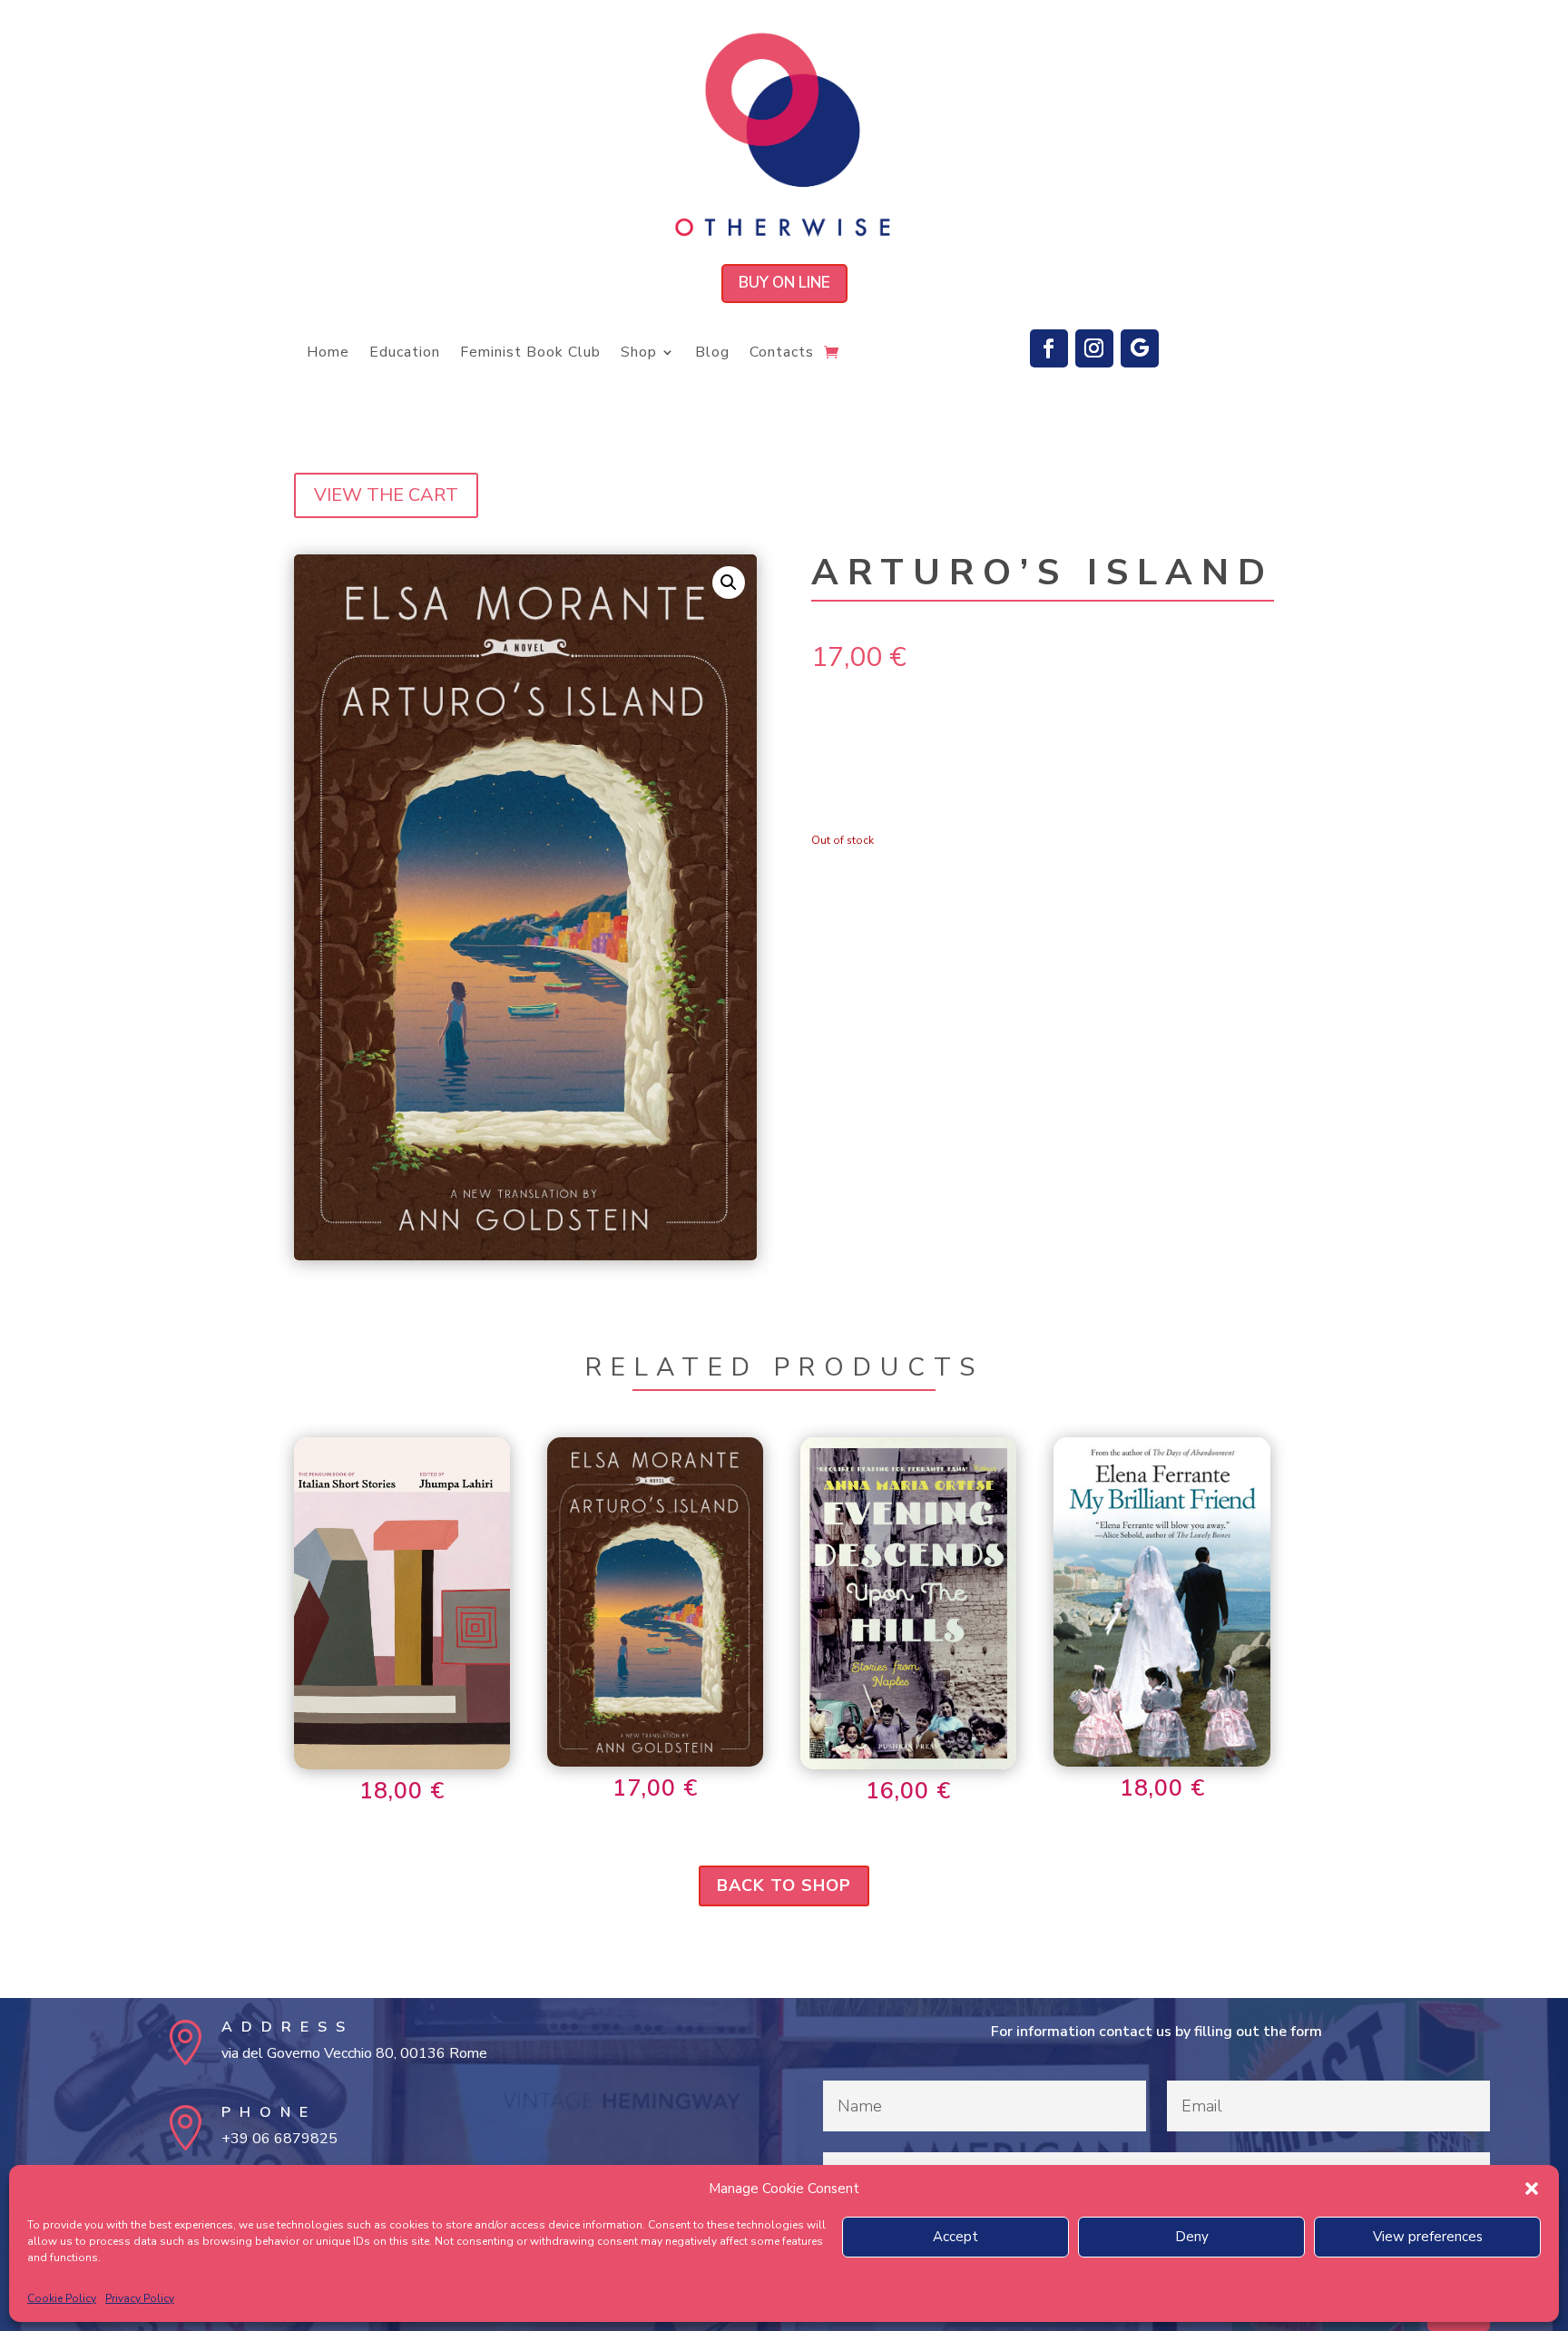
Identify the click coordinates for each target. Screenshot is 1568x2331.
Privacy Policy (140, 2298)
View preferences (1428, 2237)
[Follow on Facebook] (1049, 348)
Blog (712, 354)
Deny (1192, 2237)
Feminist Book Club (530, 354)
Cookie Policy (62, 2298)
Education (405, 354)
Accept (955, 2237)
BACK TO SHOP (784, 1885)
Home (328, 354)
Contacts (782, 354)
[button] (1532, 2189)
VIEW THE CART (386, 495)
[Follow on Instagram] (1094, 348)
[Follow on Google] (1140, 348)
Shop (639, 354)
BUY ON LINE (784, 283)
